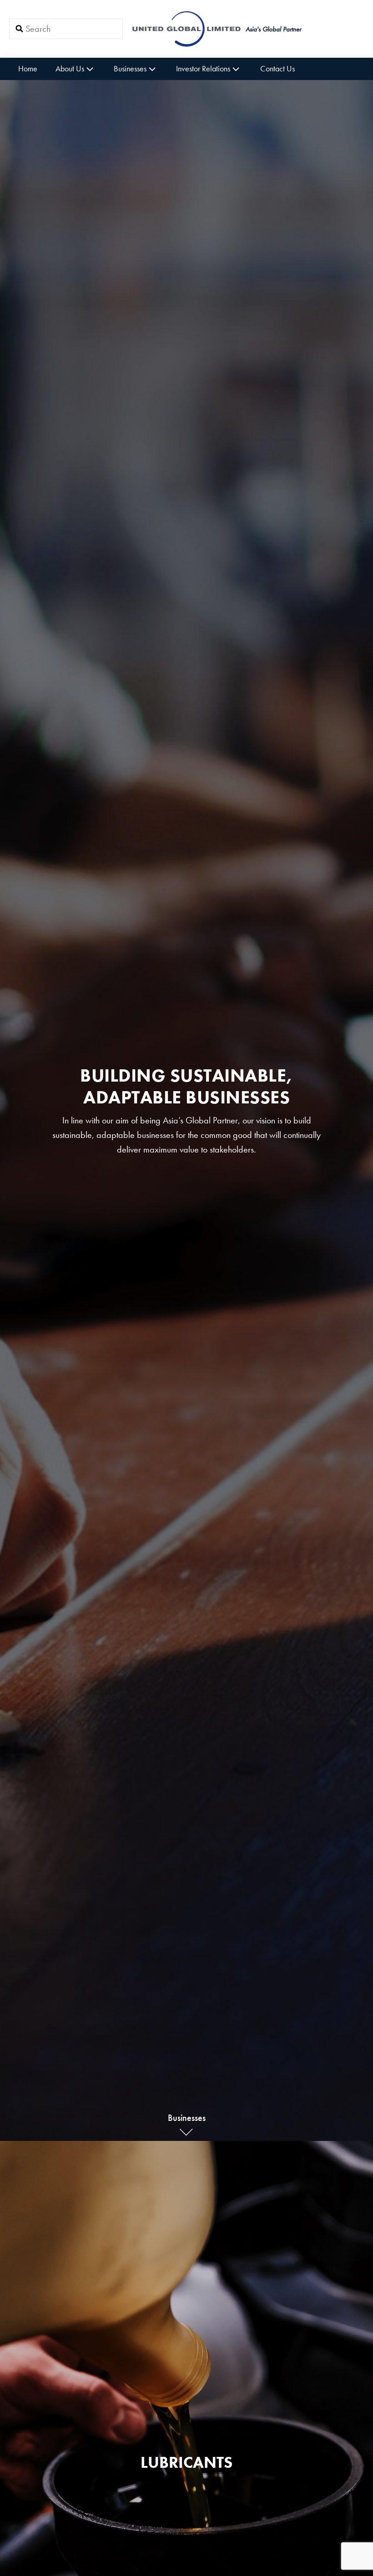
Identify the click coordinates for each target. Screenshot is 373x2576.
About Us (70, 68)
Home (28, 68)
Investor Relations (203, 68)
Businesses (130, 68)
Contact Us (277, 68)
